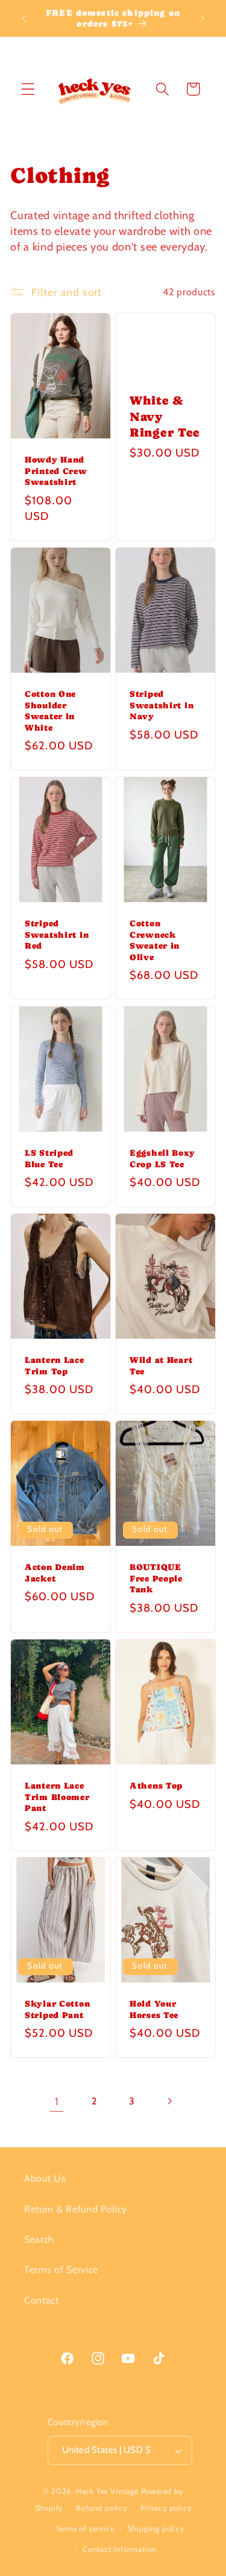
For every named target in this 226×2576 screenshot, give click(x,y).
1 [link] (57, 2101)
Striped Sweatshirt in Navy (162, 705)
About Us (45, 2178)
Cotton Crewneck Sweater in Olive (155, 940)
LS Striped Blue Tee (49, 1158)
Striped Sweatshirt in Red (57, 934)
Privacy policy (166, 2508)
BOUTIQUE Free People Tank (156, 1578)
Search (39, 2239)
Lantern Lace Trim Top (55, 1366)
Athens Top (156, 1786)
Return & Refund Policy (76, 2209)
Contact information (120, 2549)
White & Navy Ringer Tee (165, 417)
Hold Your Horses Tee (154, 2009)
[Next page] (169, 2101)
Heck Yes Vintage (107, 2491)
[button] (28, 89)
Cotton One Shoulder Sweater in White (50, 711)
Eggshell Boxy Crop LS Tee (162, 1158)
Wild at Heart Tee (161, 1366)
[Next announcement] (202, 18)
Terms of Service (61, 2269)
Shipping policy (156, 2529)
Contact (42, 2300)
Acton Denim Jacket (55, 1573)
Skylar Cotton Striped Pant (57, 2009)
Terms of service (85, 2529)
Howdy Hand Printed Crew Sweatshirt (56, 471)
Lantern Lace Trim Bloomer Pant (57, 1797)
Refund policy (101, 2508)
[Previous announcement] (24, 18)
